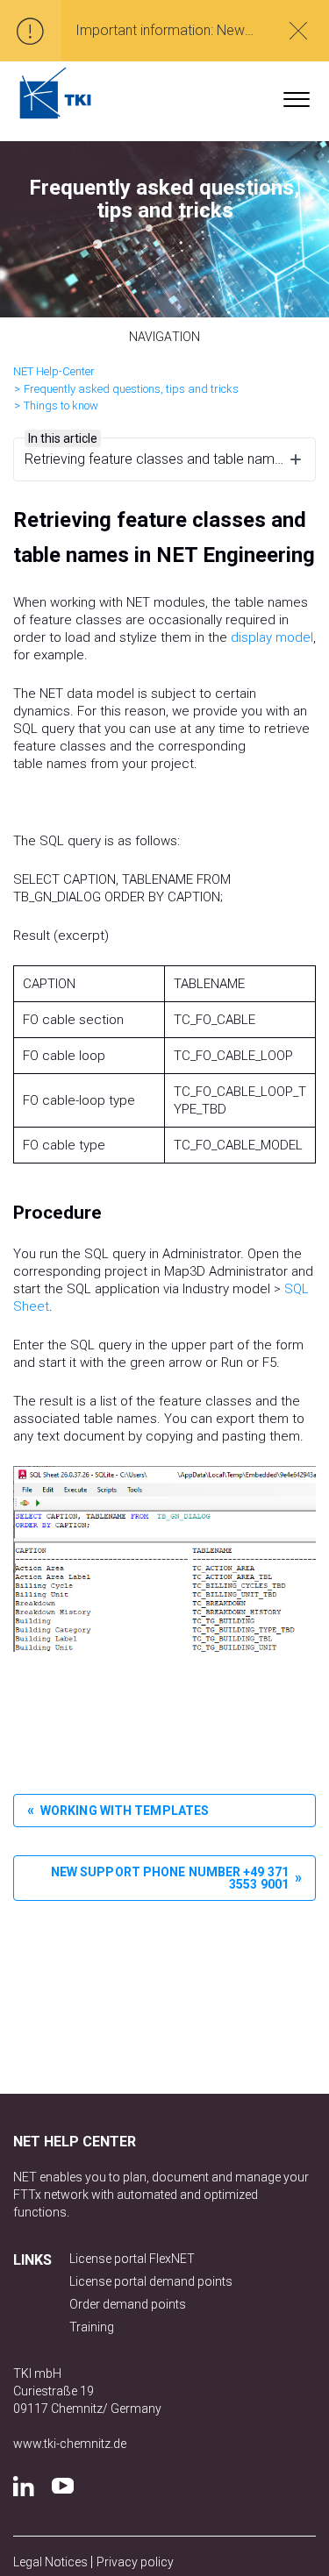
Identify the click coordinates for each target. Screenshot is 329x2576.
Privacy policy (135, 2562)
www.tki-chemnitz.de (70, 2444)
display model (272, 637)
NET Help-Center (54, 371)
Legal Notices (52, 2562)
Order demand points (128, 2304)
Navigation (164, 337)
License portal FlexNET (132, 2259)
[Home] (55, 93)
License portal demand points (151, 2281)
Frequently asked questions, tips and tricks (131, 389)
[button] (296, 96)
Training (92, 2327)
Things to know (61, 406)
